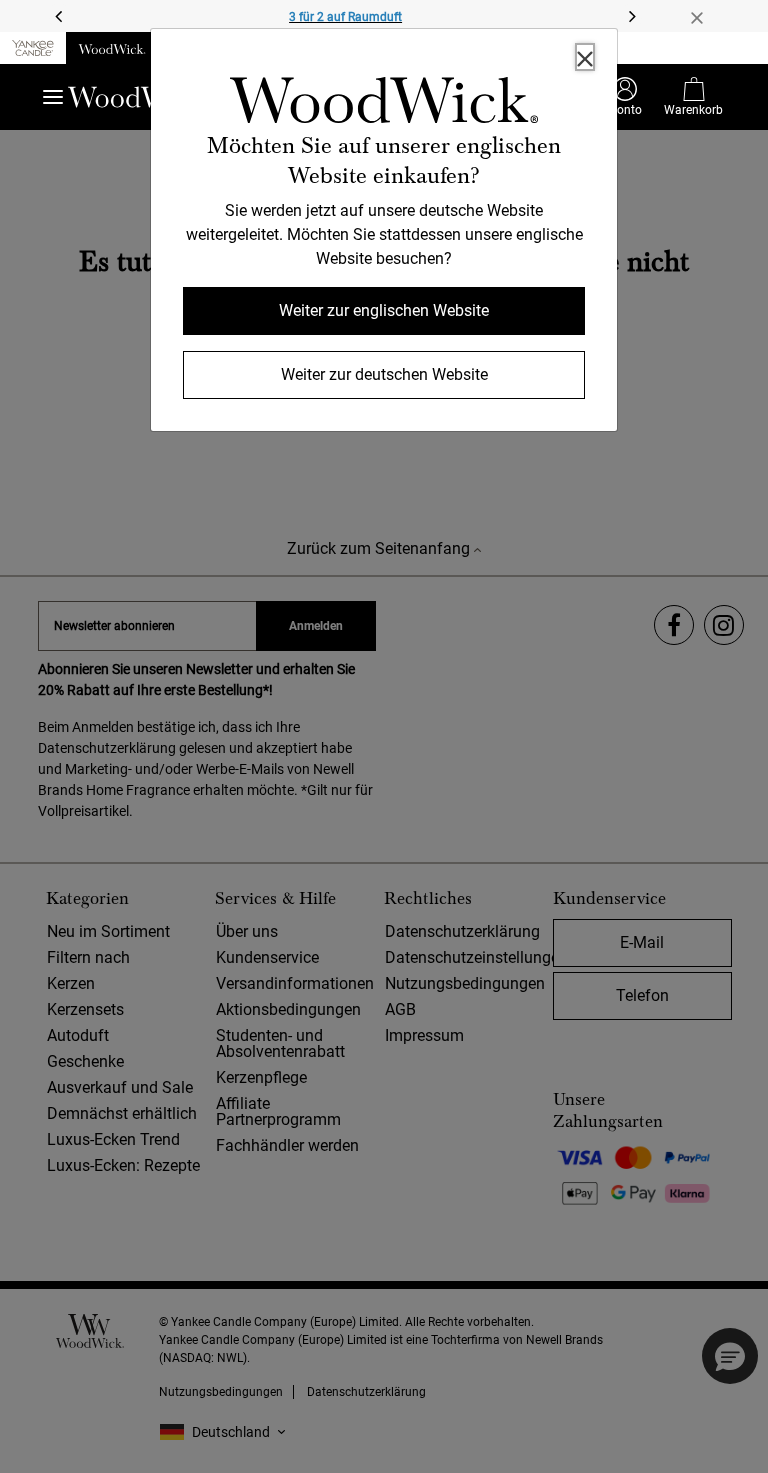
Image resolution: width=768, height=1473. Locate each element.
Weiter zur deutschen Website (384, 374)
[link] (384, 104)
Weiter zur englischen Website (384, 310)
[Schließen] (585, 57)
